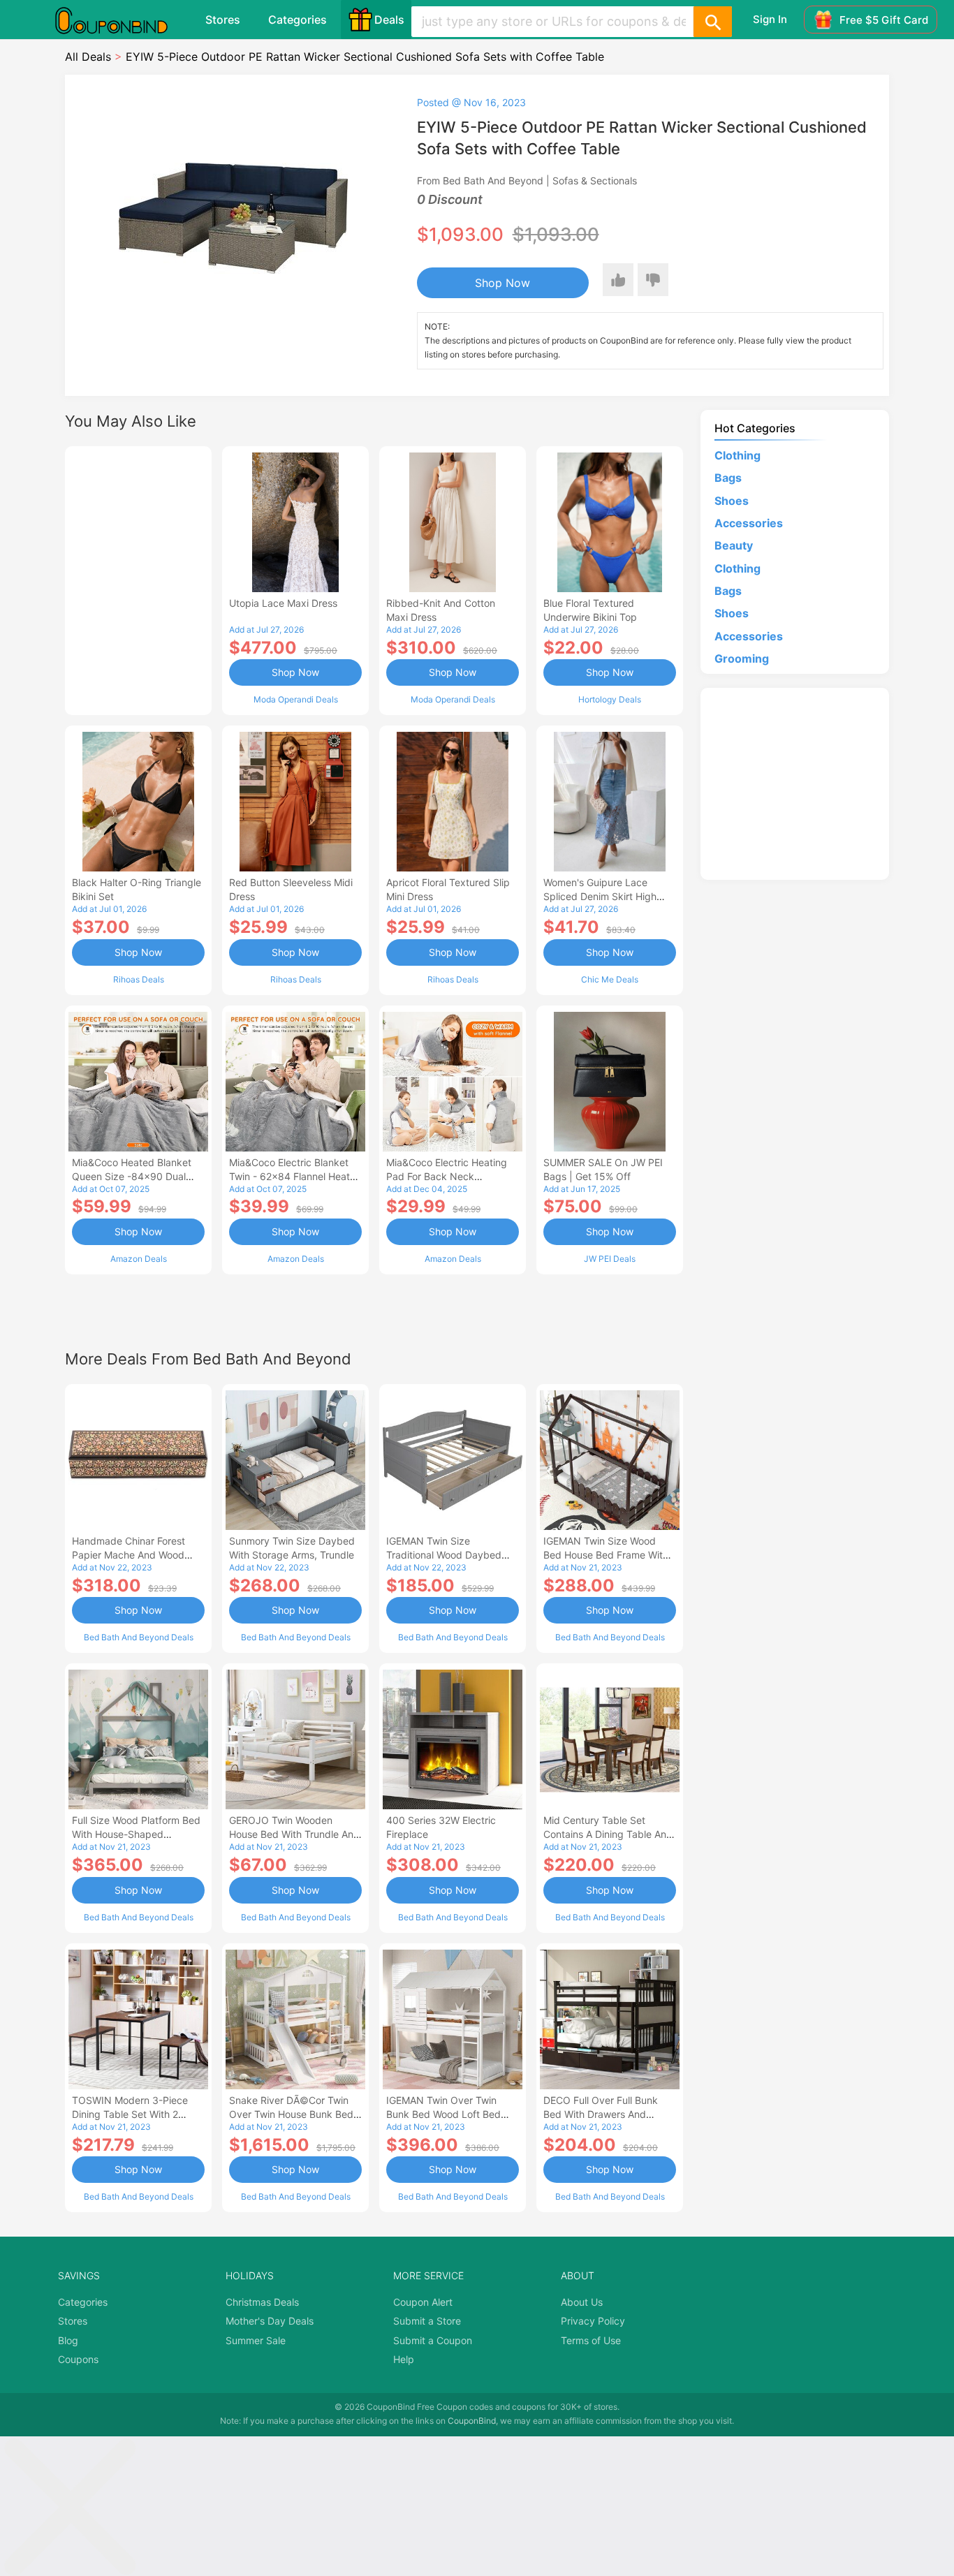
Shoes (732, 501)
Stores (223, 20)
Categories (298, 20)
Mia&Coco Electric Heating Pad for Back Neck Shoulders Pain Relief (447, 1176)
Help (404, 2359)
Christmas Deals (262, 2302)
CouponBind (472, 2421)
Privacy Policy (593, 2321)
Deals (389, 20)
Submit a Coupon (433, 2340)
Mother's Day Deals (270, 2321)
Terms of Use (591, 2340)
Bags (728, 478)
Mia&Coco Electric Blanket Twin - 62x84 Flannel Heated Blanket (295, 1176)
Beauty (734, 545)
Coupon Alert (423, 2302)
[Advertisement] (138, 579)
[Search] (712, 22)
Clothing (737, 455)
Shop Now (502, 283)
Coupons (78, 2359)
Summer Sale (256, 2340)
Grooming (742, 658)
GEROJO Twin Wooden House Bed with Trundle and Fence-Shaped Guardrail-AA (294, 1834)
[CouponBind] (122, 20)
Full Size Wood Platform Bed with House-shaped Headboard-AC (136, 1834)
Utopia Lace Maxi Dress (283, 603)
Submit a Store (427, 2321)
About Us (582, 2302)
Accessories (749, 523)
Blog (68, 2340)
